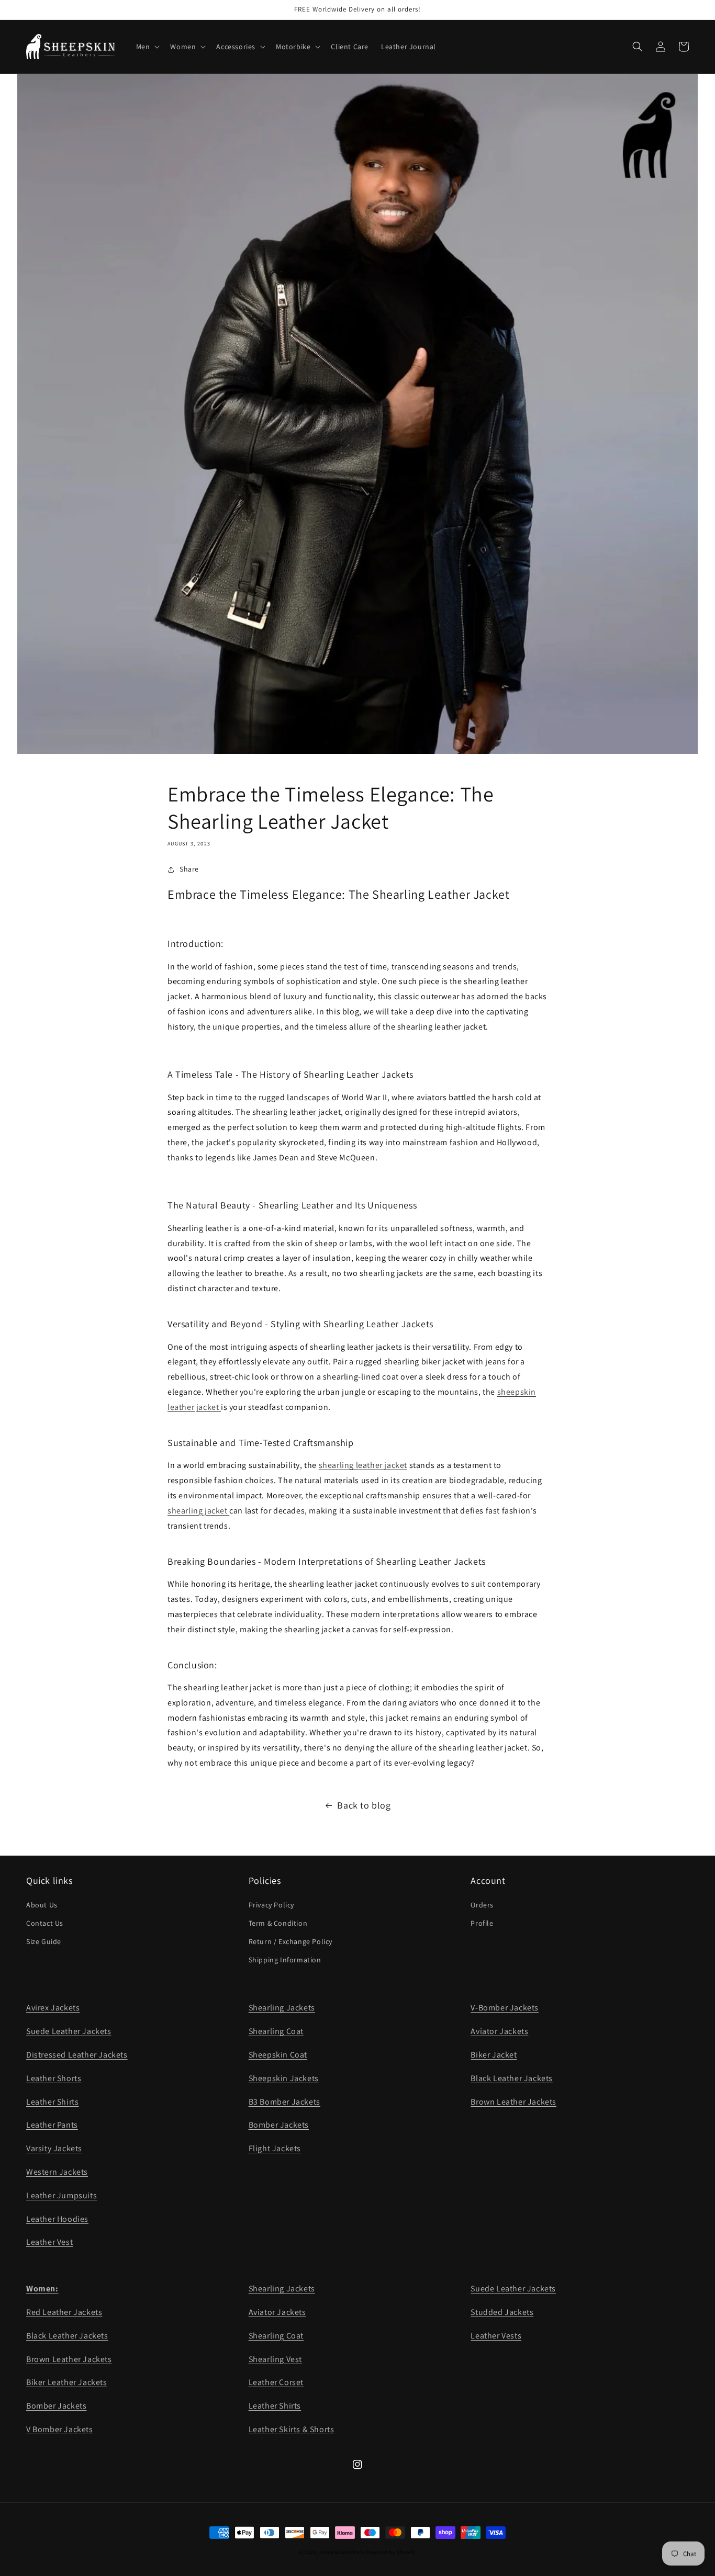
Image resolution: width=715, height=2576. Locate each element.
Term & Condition (278, 1923)
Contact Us (45, 1923)
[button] (147, 47)
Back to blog (364, 1805)
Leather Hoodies (57, 2219)
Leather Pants (52, 2125)
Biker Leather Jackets (67, 2382)
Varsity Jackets (54, 2148)
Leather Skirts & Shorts (292, 2429)
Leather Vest (49, 2242)
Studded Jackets (502, 2312)
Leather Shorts (54, 2078)
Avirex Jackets (53, 2008)
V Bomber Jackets (60, 2429)
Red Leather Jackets (64, 2312)
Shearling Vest (275, 2359)
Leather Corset (276, 2382)
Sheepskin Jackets (284, 2078)
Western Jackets (57, 2172)
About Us (42, 1905)
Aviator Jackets (499, 2031)
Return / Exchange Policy (291, 1941)
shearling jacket (198, 1511)
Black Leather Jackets (512, 2078)
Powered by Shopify (391, 2552)
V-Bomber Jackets (505, 2008)
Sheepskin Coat (278, 2055)
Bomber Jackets (279, 2125)
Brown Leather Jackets (513, 2102)
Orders (482, 1905)
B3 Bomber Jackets (284, 2102)
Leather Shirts (52, 2102)
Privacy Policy (271, 1905)
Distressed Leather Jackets (77, 2055)
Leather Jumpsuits (62, 2195)
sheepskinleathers (342, 2552)
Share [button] (189, 869)
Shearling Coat (276, 2031)
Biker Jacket (494, 2055)
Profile (482, 1923)
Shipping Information (285, 1960)
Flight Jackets (275, 2148)
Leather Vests (496, 2336)
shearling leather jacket (363, 1465)
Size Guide (44, 1941)
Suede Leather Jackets (69, 2031)
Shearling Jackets (282, 2008)
